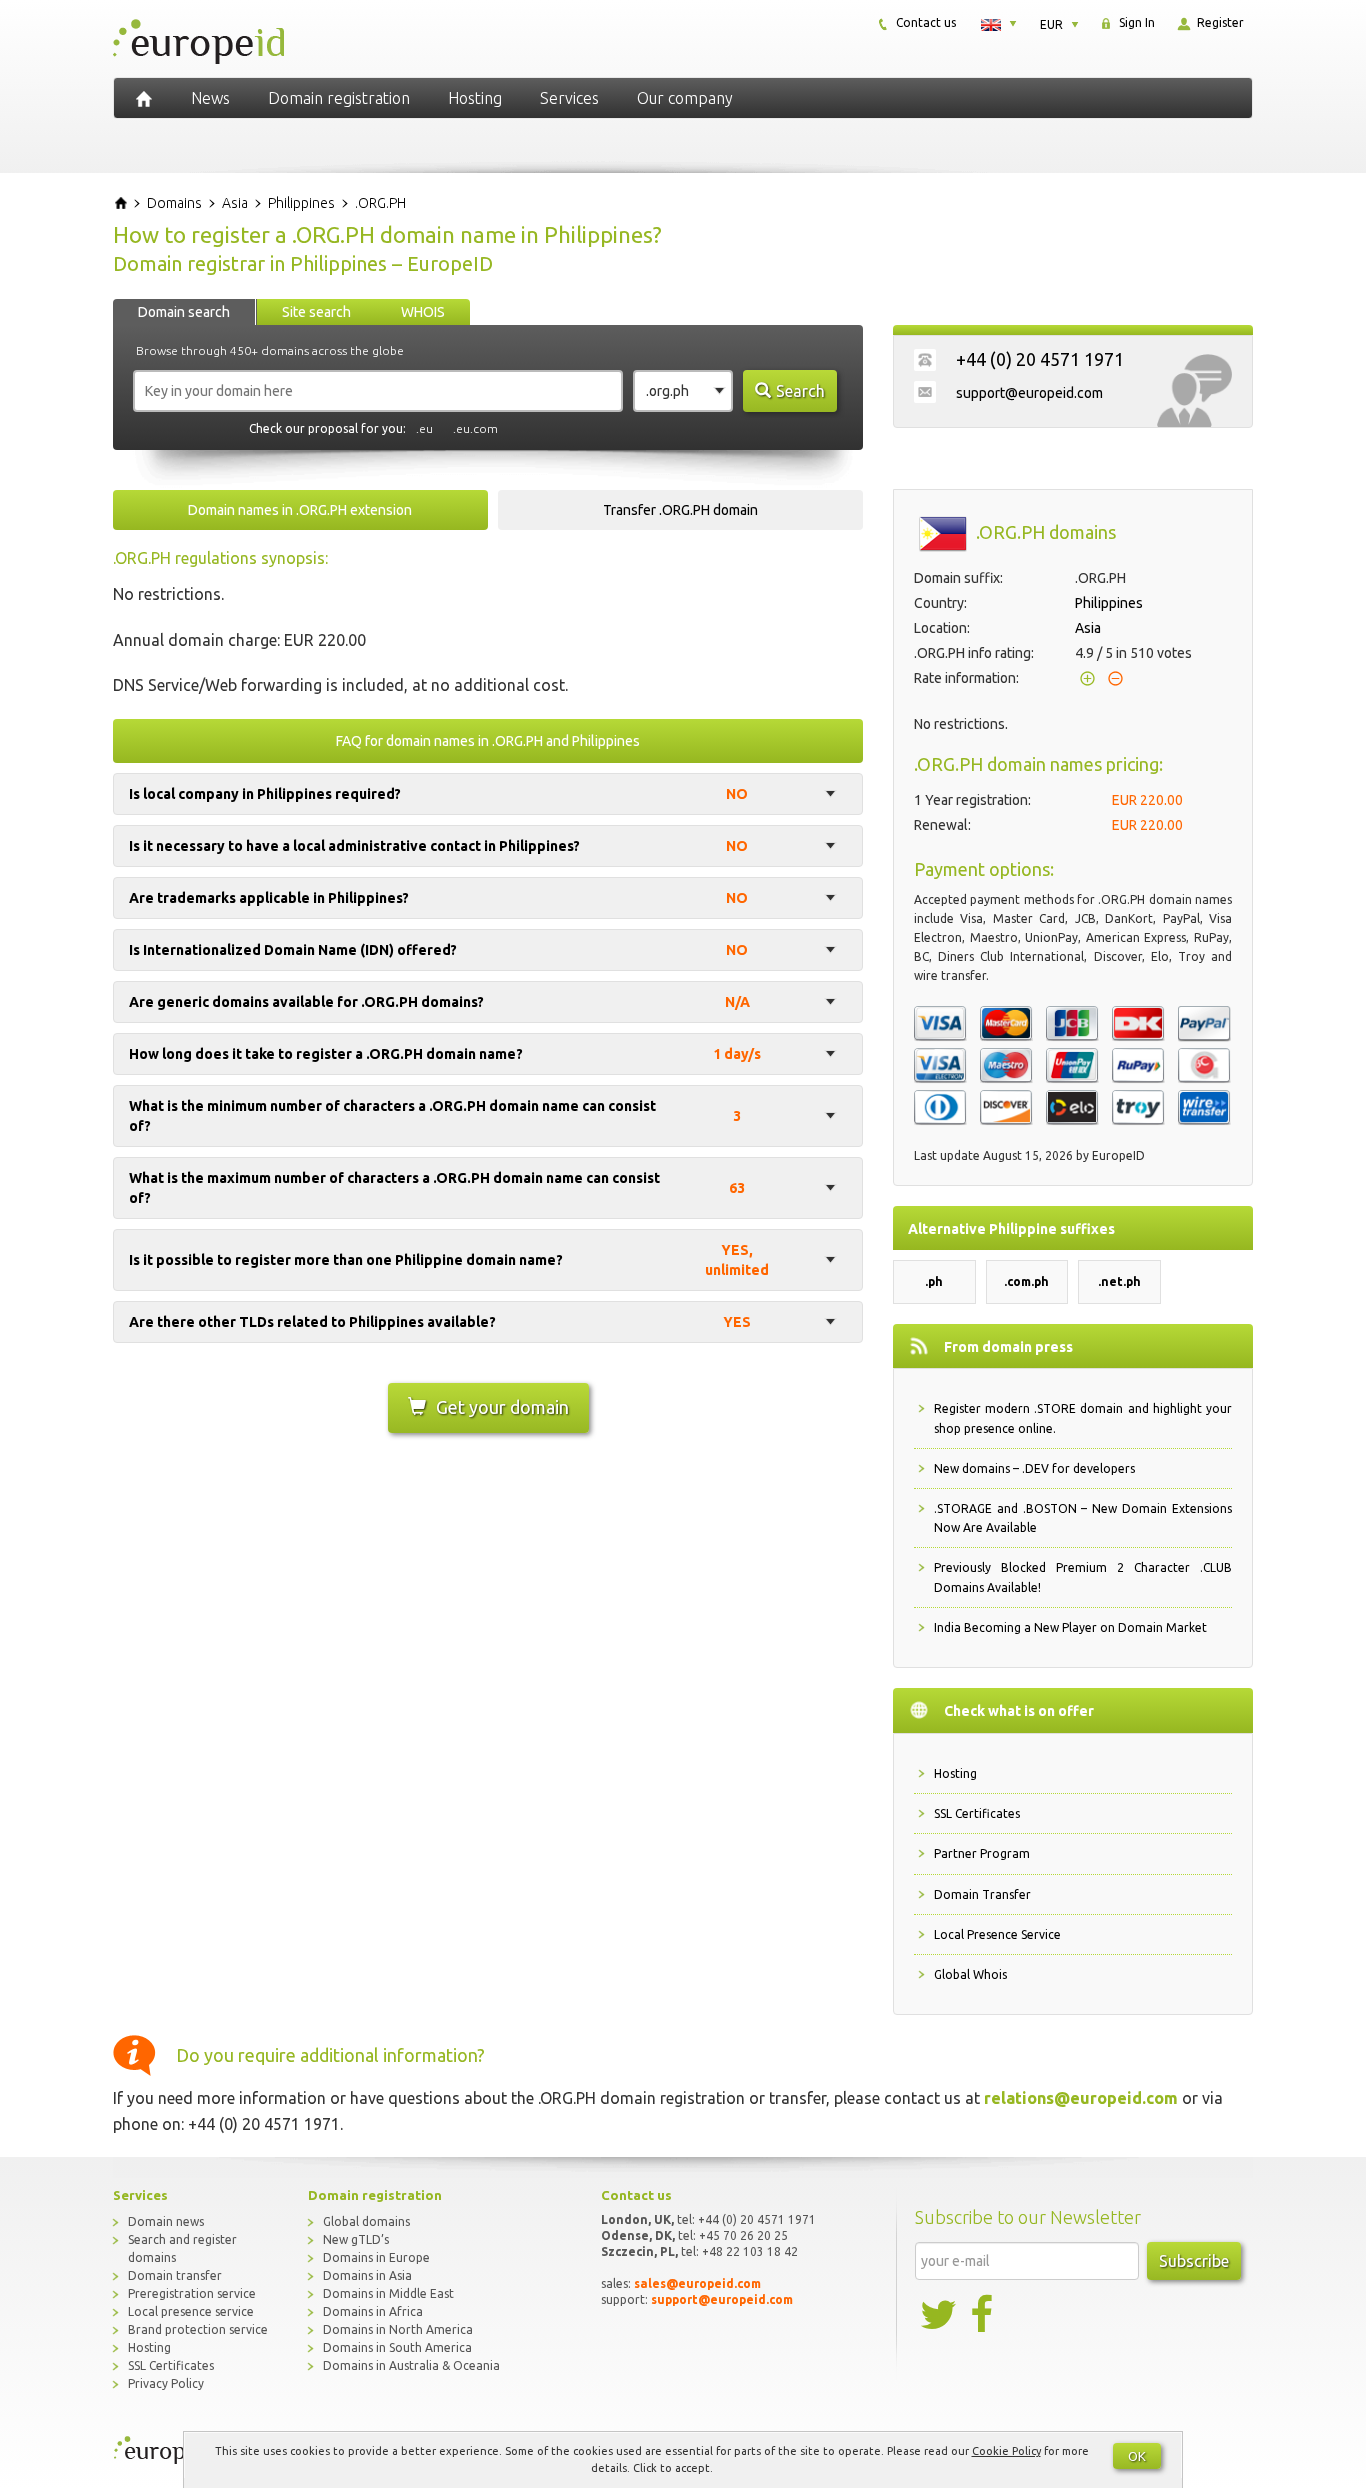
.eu (424, 428)
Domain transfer (175, 2275)
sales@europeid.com (697, 2283)
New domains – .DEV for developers (1034, 1468)
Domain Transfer (982, 1894)
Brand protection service (198, 2329)
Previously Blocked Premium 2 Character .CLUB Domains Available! (1083, 1577)
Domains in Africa (373, 2311)
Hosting (475, 98)
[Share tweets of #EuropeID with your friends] (940, 2315)
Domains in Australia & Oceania (411, 2365)
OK (1137, 2456)
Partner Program (982, 1853)
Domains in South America (397, 2347)
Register (1219, 22)
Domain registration (339, 98)
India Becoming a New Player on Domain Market (1070, 1627)
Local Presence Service (997, 1934)
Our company (685, 98)
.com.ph (1026, 1281)
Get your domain (502, 1407)
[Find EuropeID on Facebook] (984, 2315)
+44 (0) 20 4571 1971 (1040, 359)
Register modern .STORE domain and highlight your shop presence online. (1083, 1418)
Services (569, 98)
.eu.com (475, 428)
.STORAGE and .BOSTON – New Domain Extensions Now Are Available (1083, 1518)
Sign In (1135, 22)
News (210, 98)
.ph (934, 1281)
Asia (1088, 628)
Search (800, 391)
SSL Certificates (977, 1813)
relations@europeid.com (1081, 2098)
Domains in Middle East (388, 2293)
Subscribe (1194, 2261)
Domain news (166, 2221)
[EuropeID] (144, 98)
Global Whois (970, 1974)
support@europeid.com (1029, 393)
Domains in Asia (367, 2275)
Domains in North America (398, 2329)
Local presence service (191, 2311)
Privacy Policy (166, 2383)
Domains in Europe (376, 2257)
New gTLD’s (356, 2239)
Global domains (366, 2221)
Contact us (924, 22)
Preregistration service (192, 2293)
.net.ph (1119, 1281)
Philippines (1109, 603)
